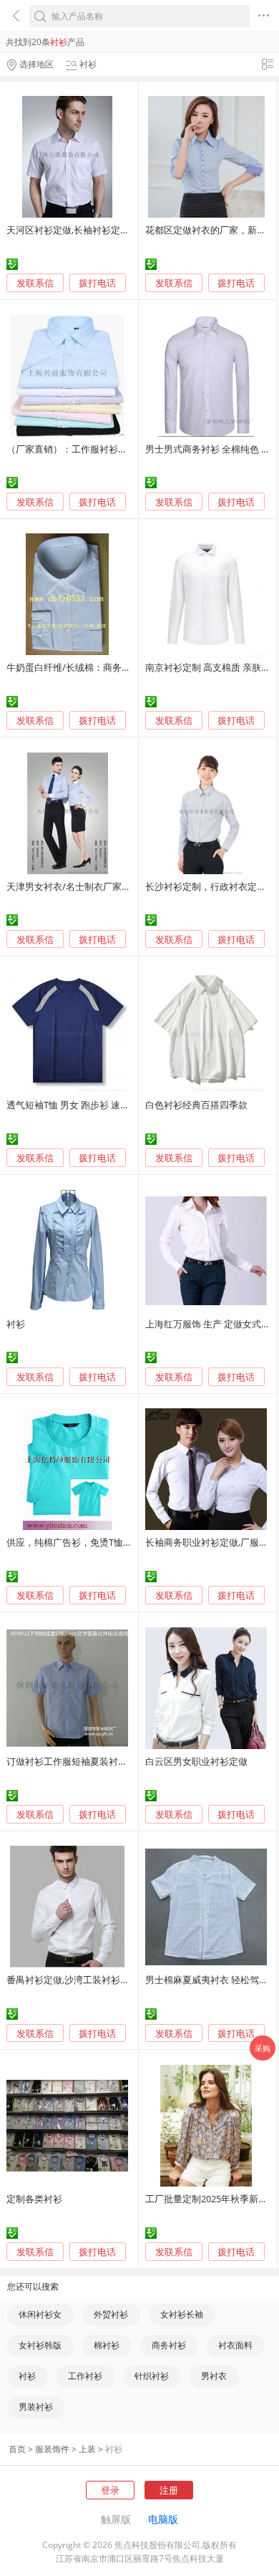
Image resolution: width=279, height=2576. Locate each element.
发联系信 (35, 283)
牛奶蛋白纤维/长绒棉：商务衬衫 (73, 667)
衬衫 (16, 1324)
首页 (17, 2449)
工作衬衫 (85, 2376)
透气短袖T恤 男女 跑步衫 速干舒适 (77, 1105)
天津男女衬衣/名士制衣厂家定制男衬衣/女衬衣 (103, 886)
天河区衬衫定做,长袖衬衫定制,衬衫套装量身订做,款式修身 (126, 230)
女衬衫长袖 (182, 2314)
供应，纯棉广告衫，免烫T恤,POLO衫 (83, 1542)
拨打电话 (97, 283)
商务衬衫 (169, 2345)
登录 (110, 2490)
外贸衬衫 (111, 2314)
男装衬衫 (36, 2407)
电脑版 (163, 2519)
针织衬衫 (152, 2376)
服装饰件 (52, 2449)
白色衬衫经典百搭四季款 (196, 1105)
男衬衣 (214, 2376)
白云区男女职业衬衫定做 (196, 1761)
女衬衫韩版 (40, 2345)
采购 (263, 2048)
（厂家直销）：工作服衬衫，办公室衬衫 (90, 449)
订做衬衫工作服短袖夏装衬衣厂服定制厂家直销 (104, 1761)
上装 (87, 2449)
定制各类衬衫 (34, 2199)
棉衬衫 (107, 2345)
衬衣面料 (235, 2345)
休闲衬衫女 (40, 2314)
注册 (169, 2490)
